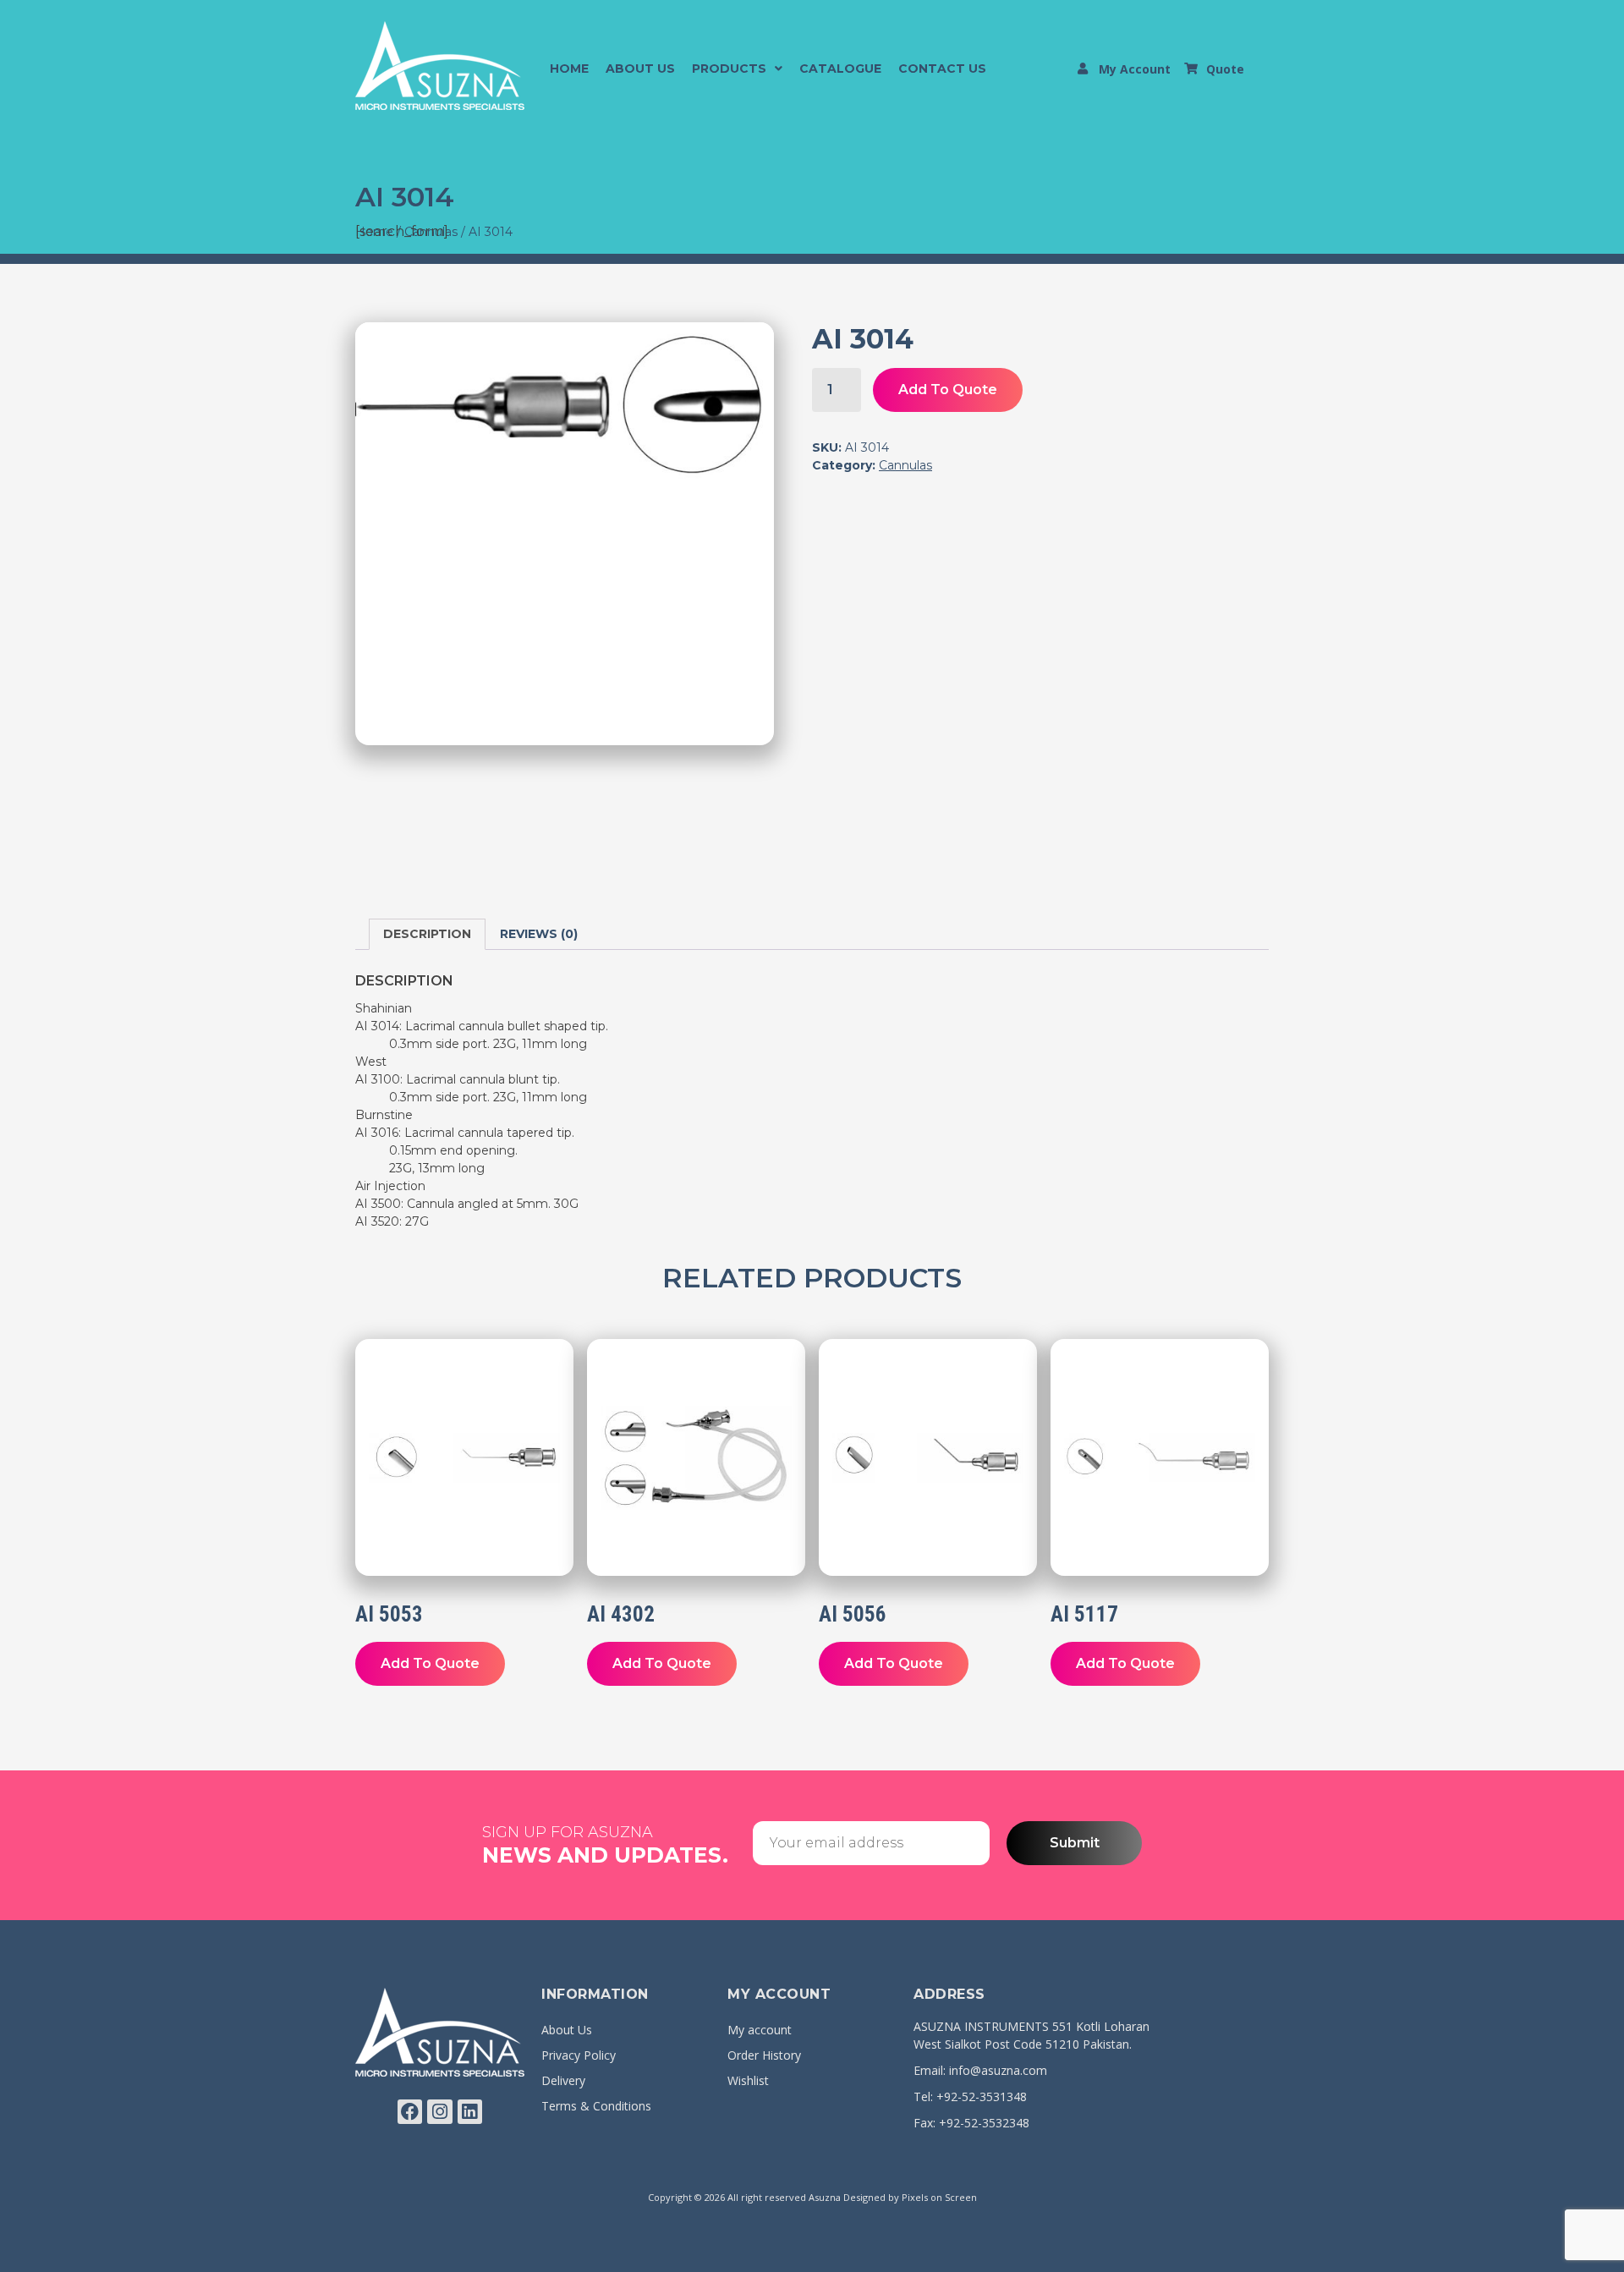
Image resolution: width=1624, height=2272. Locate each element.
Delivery (563, 2080)
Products (729, 69)
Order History (764, 2055)
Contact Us (942, 69)
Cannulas (905, 465)
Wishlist (748, 2080)
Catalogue (840, 69)
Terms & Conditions (596, 2106)
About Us (640, 69)
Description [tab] (427, 934)
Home (569, 69)
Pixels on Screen (939, 2197)
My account (760, 2030)
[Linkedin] (470, 2112)
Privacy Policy (579, 2055)
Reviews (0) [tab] (539, 934)
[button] (737, 69)
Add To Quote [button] (430, 1663)
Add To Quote (948, 390)
